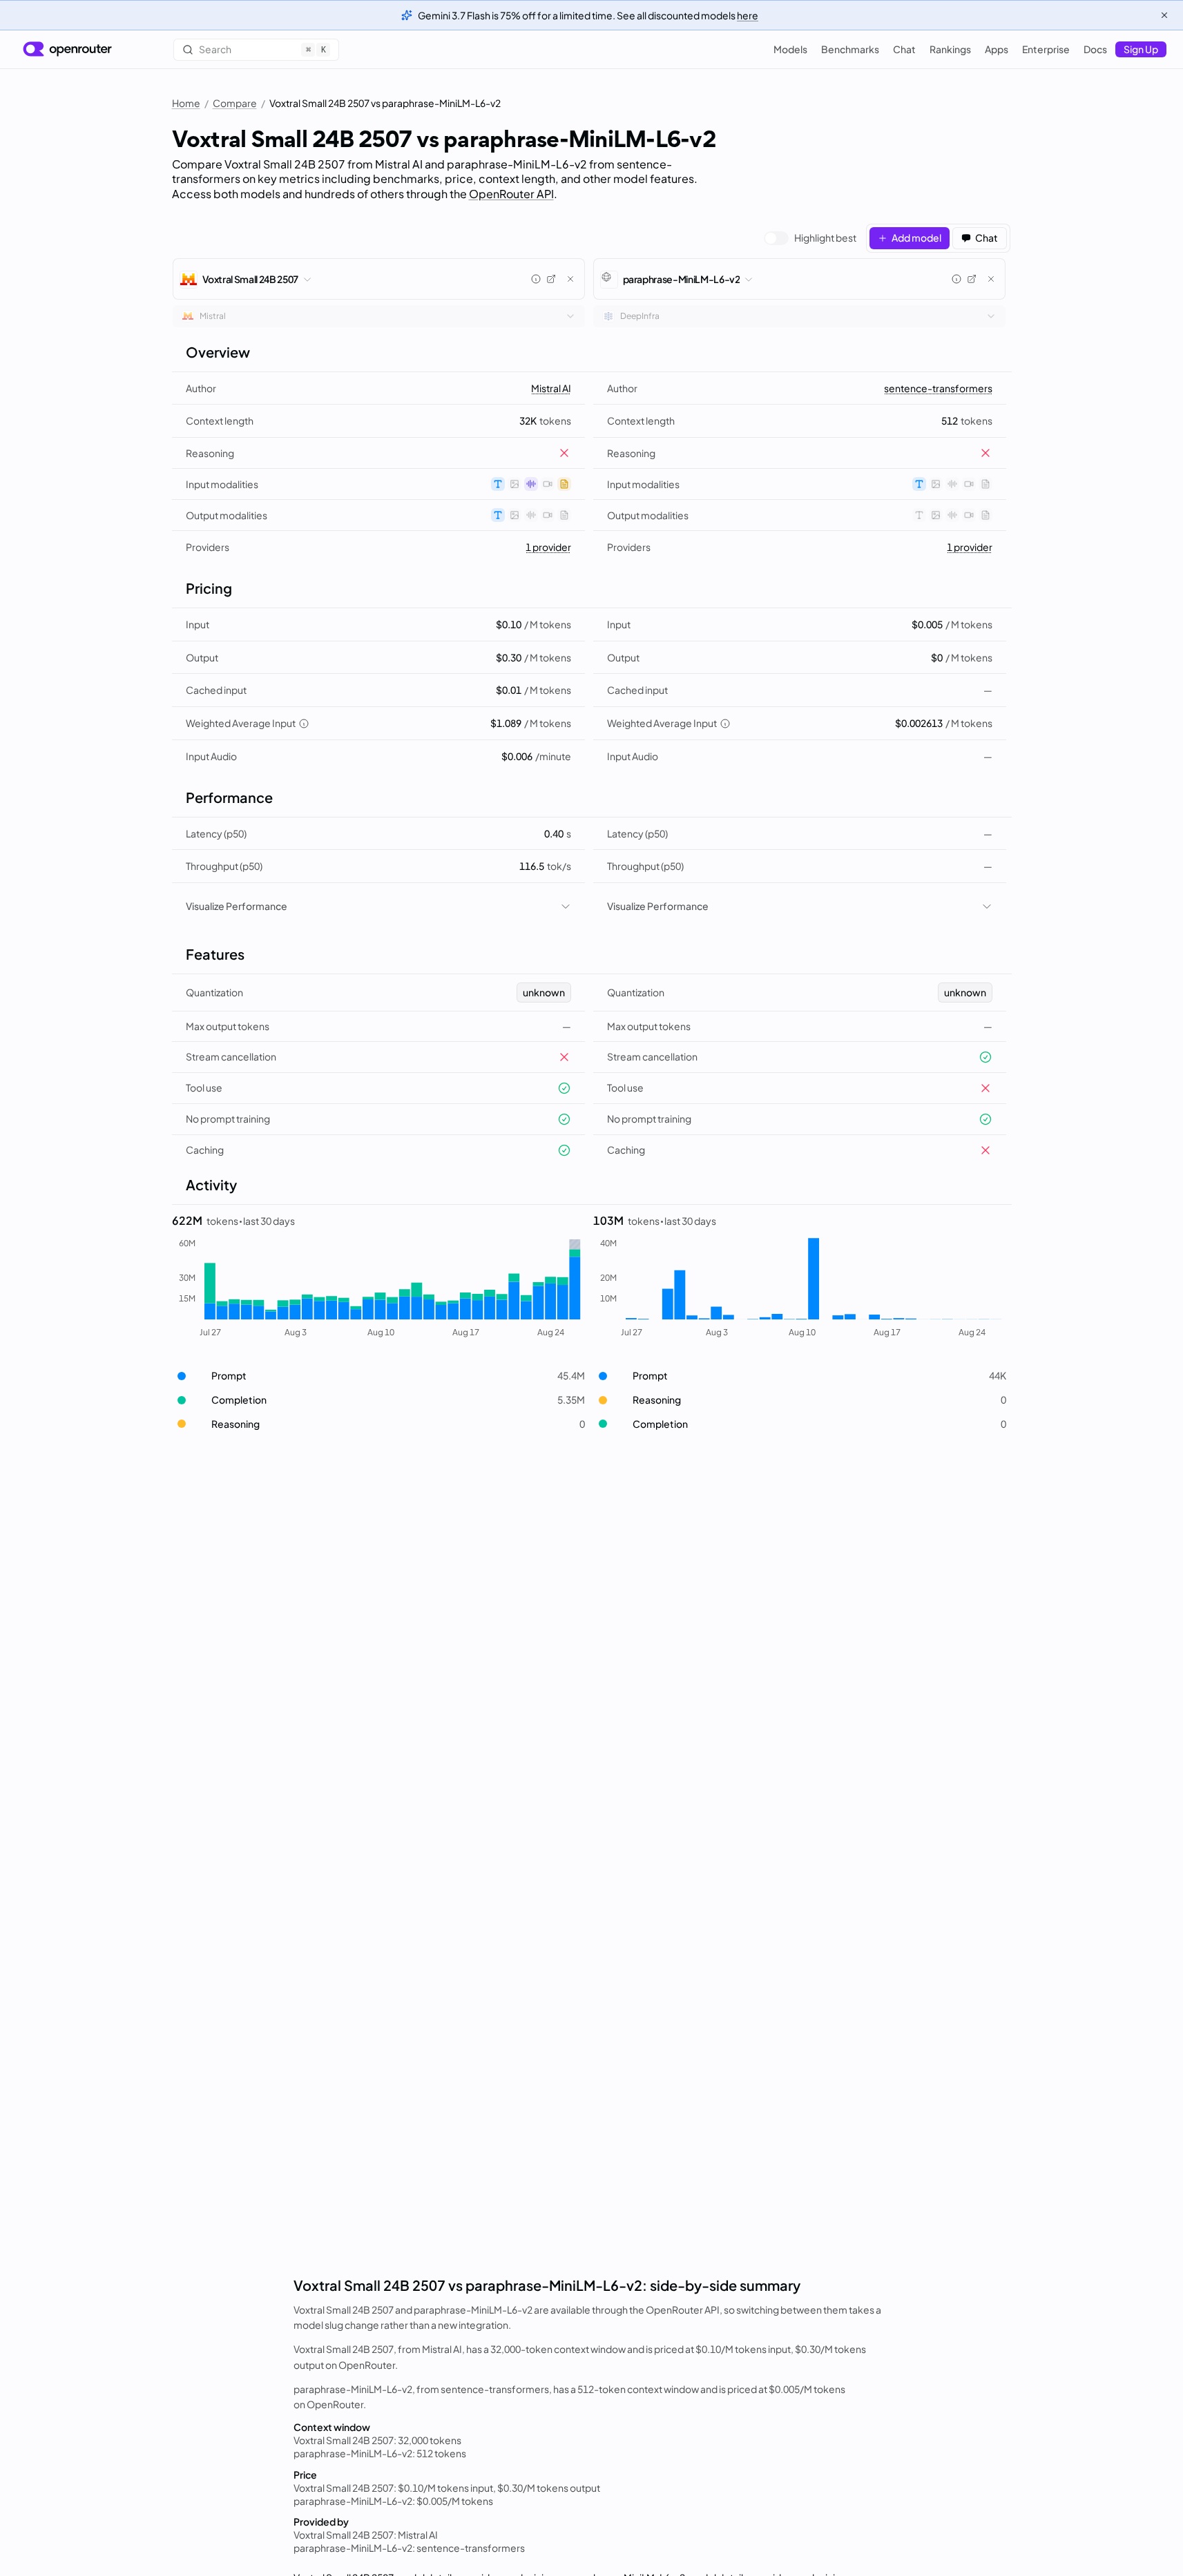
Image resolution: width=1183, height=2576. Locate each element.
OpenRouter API (511, 194)
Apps (997, 49)
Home (186, 103)
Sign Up (1141, 49)
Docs (1095, 49)
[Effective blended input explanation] (304, 724)
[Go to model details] (551, 279)
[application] (378, 1288)
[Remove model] (570, 279)
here (748, 15)
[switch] (810, 238)
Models (790, 49)
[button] (378, 1376)
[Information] (536, 279)
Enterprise (1046, 49)
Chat (904, 49)
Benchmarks (850, 49)
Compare (235, 103)
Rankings (950, 49)
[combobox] (379, 316)
